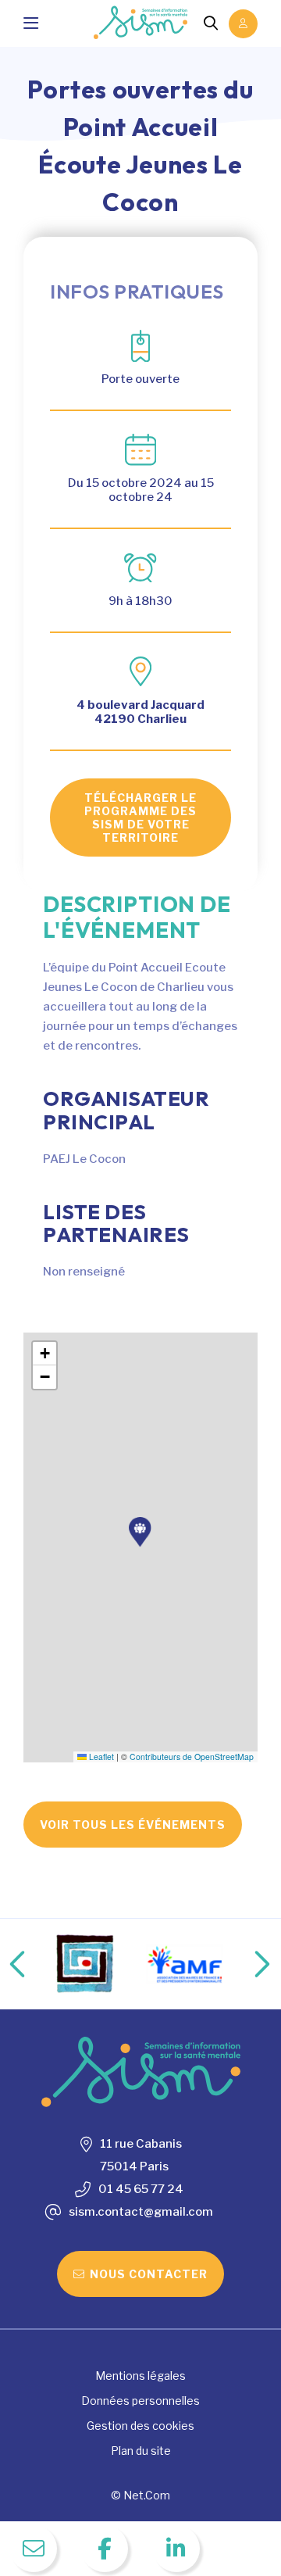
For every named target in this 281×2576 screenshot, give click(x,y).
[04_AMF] (100, 1964)
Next (246, 1964)
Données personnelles (140, 2401)
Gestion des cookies (140, 2426)
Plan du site (141, 2451)
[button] (140, 1532)
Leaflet (100, 1757)
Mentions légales (140, 2376)
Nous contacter (149, 2274)
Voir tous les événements (133, 1825)
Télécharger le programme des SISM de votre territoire (140, 818)
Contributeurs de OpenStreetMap (192, 1757)
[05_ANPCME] (199, 1964)
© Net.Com (140, 2495)
